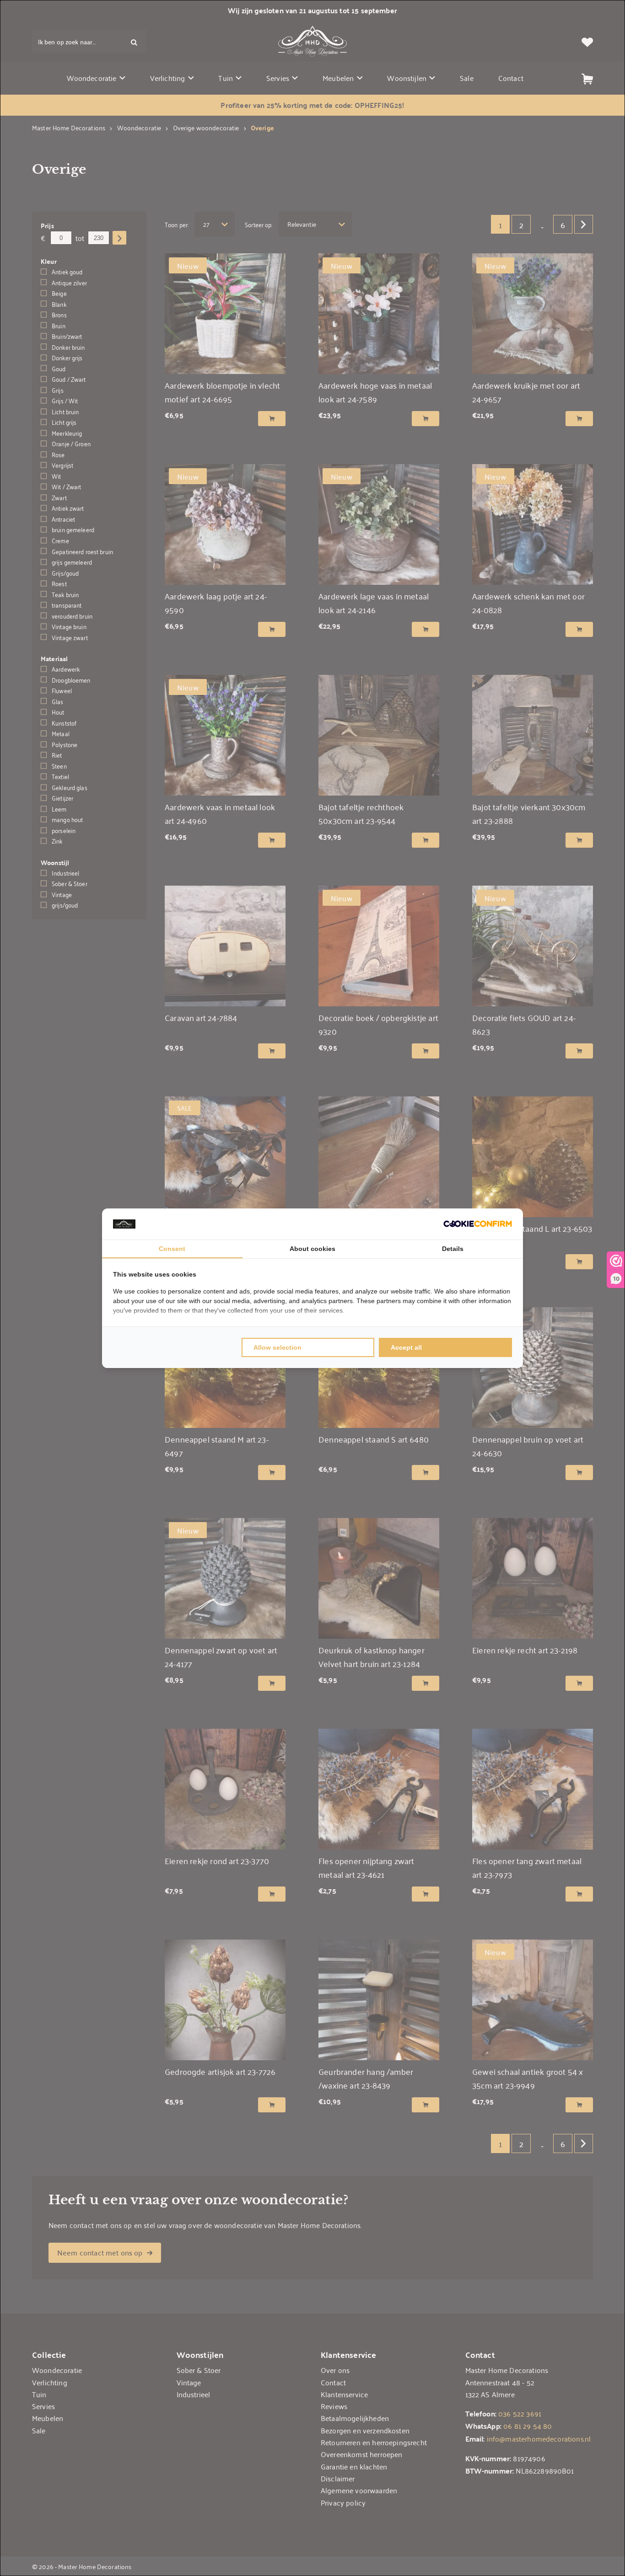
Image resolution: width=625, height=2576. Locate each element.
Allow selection (277, 1347)
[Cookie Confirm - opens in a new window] (478, 1224)
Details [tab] (453, 1249)
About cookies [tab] (312, 1249)
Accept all (406, 1347)
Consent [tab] (172, 1249)
